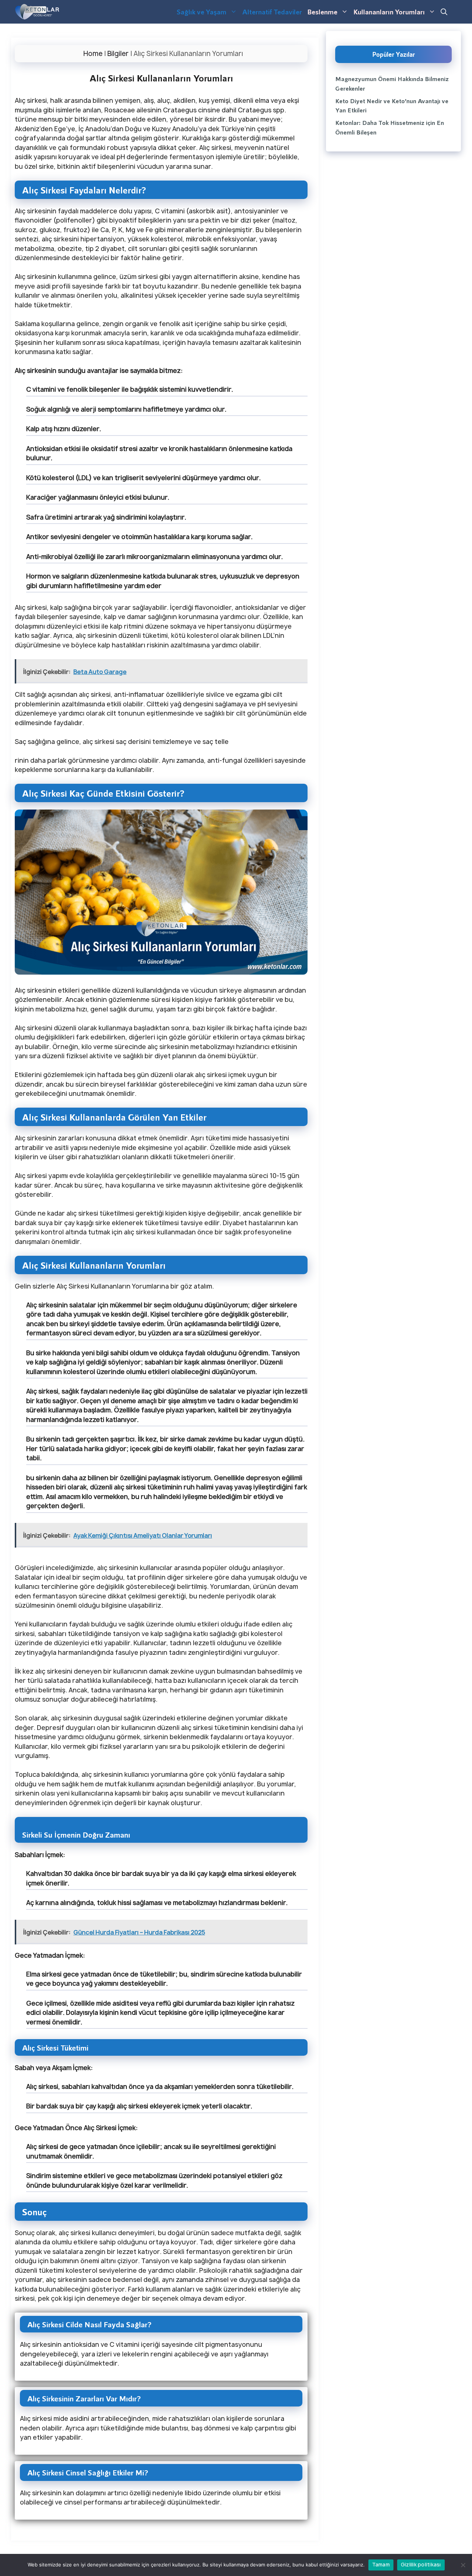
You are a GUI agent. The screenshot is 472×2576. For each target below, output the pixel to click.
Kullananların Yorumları (389, 12)
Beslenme (322, 12)
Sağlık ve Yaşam (202, 12)
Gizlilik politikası (421, 2565)
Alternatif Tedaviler (272, 12)
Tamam (381, 2565)
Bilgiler (118, 54)
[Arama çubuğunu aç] (444, 12)
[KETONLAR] (37, 12)
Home (93, 54)
